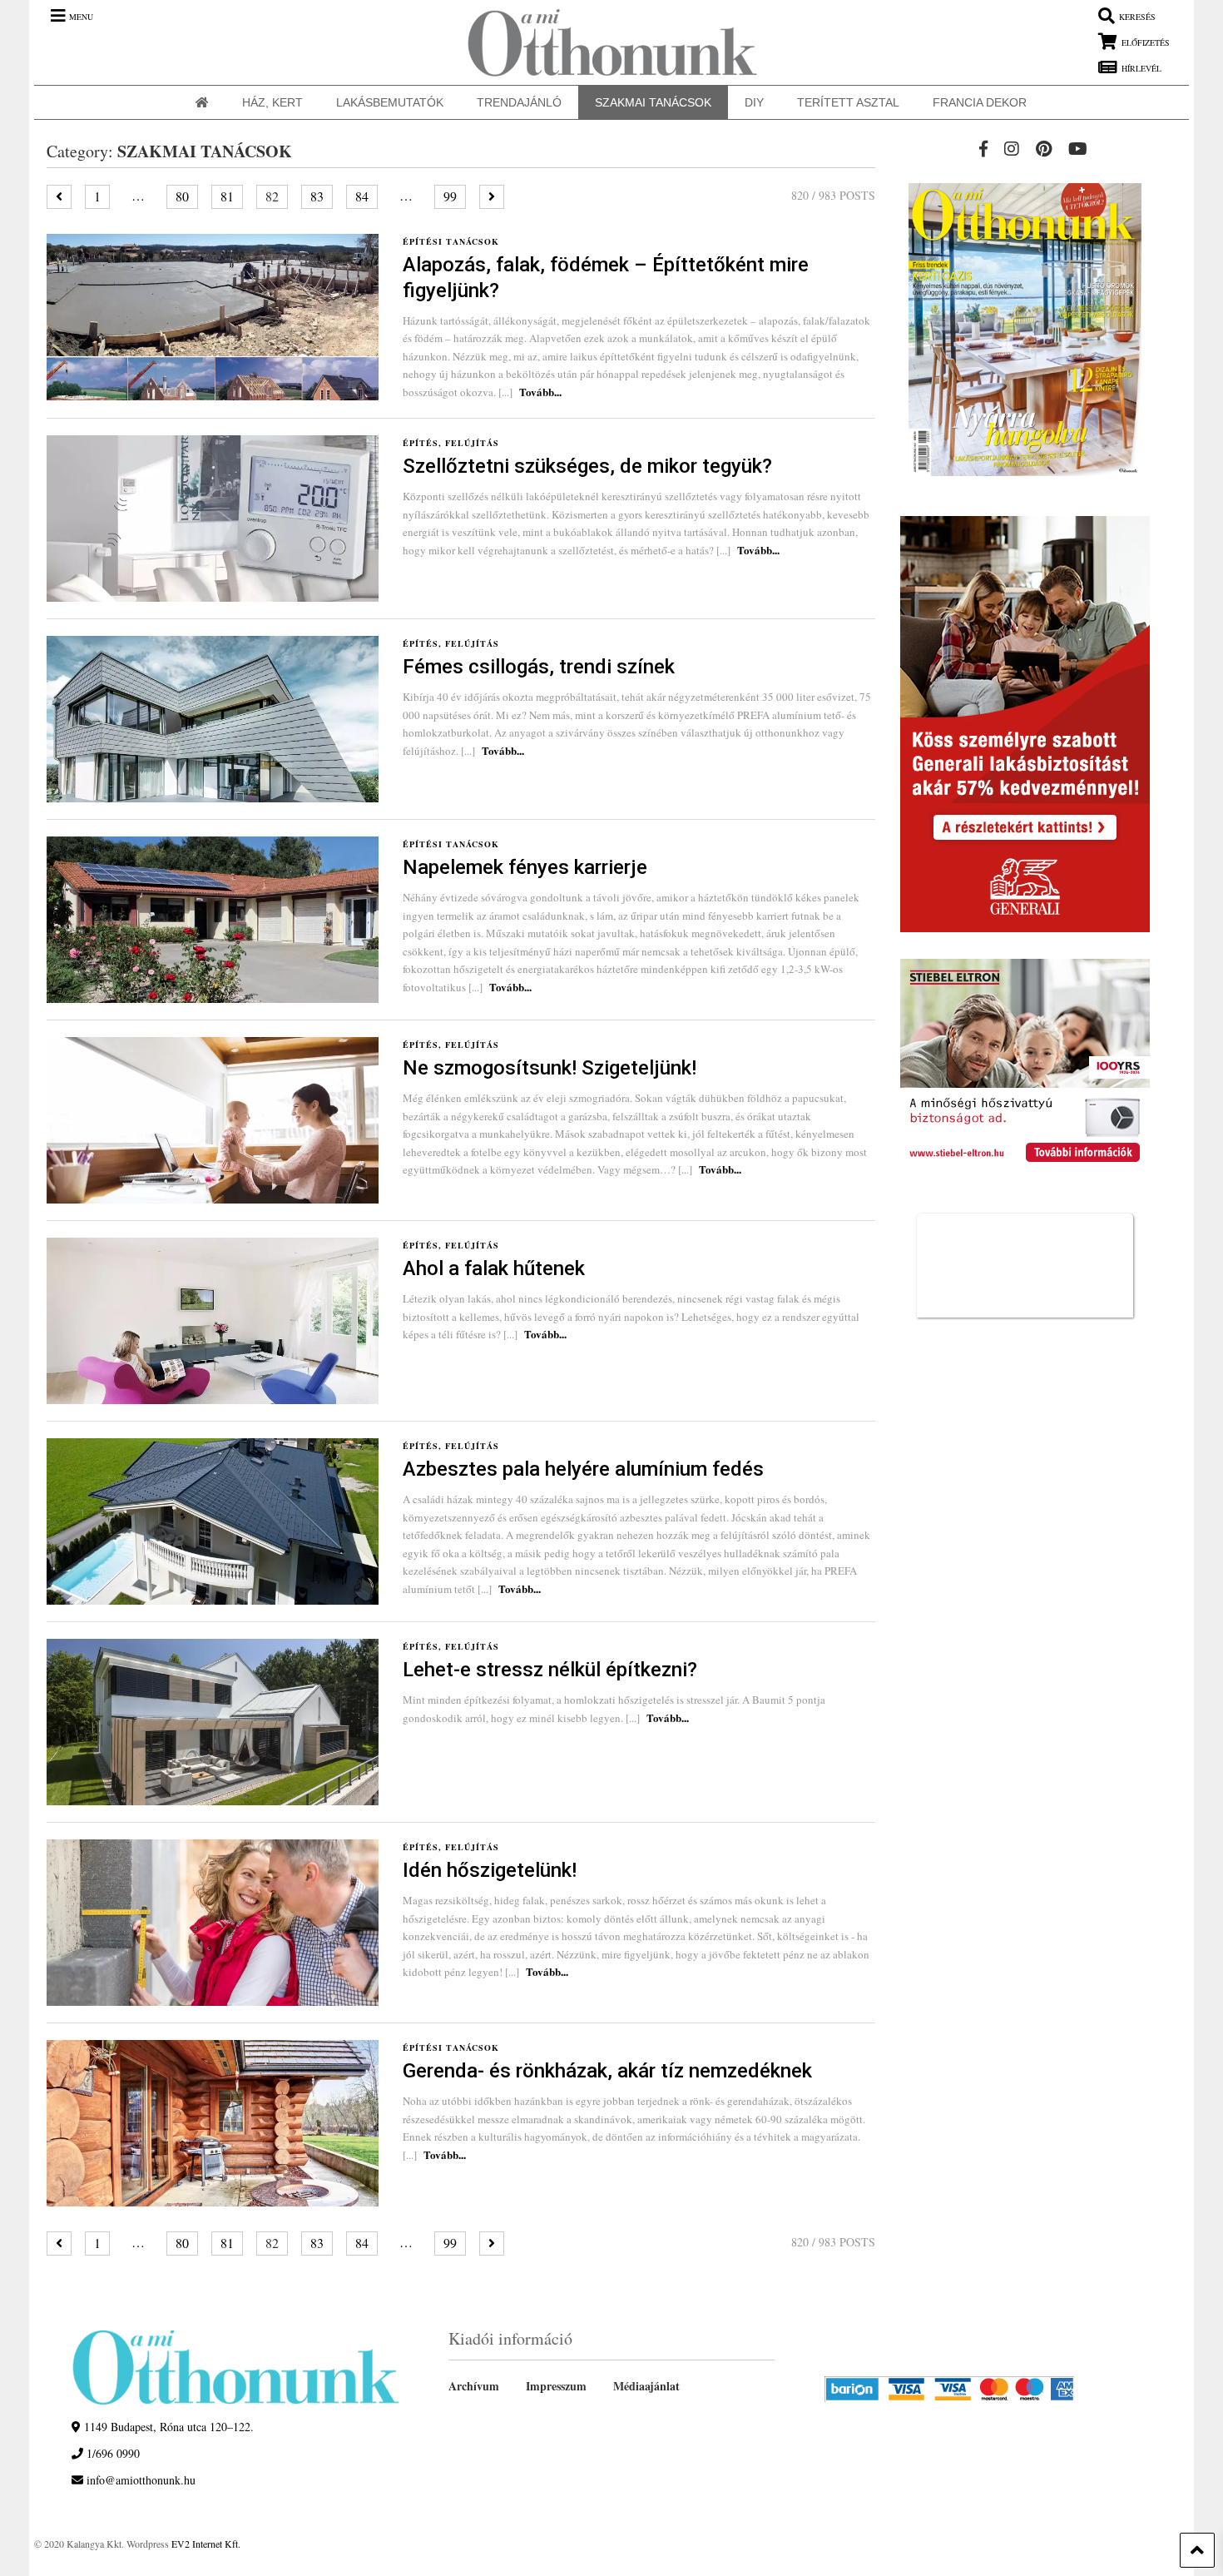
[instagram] (1012, 149)
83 (317, 196)
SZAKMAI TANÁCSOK (653, 102)
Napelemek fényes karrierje (525, 867)
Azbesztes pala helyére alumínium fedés (583, 1469)
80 (182, 196)
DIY (754, 102)
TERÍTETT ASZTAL (848, 102)
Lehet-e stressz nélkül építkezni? (550, 1670)
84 (362, 196)
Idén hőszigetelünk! (490, 1870)
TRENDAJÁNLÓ (519, 102)
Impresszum (556, 2386)
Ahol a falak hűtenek (494, 1268)
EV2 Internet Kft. (206, 2544)
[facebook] (983, 149)
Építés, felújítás (451, 443)
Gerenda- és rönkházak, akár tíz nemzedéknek (607, 2071)
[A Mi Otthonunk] (604, 42)
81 (227, 196)
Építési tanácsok (451, 241)
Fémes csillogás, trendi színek (539, 667)
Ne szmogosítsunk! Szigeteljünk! (550, 1068)
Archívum (474, 2386)
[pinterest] (1044, 149)
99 (450, 196)
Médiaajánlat (646, 2386)
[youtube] (1078, 149)
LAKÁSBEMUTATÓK (390, 102)
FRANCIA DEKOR (980, 102)
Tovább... (540, 392)
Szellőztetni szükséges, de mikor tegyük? (587, 466)
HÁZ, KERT (272, 102)
